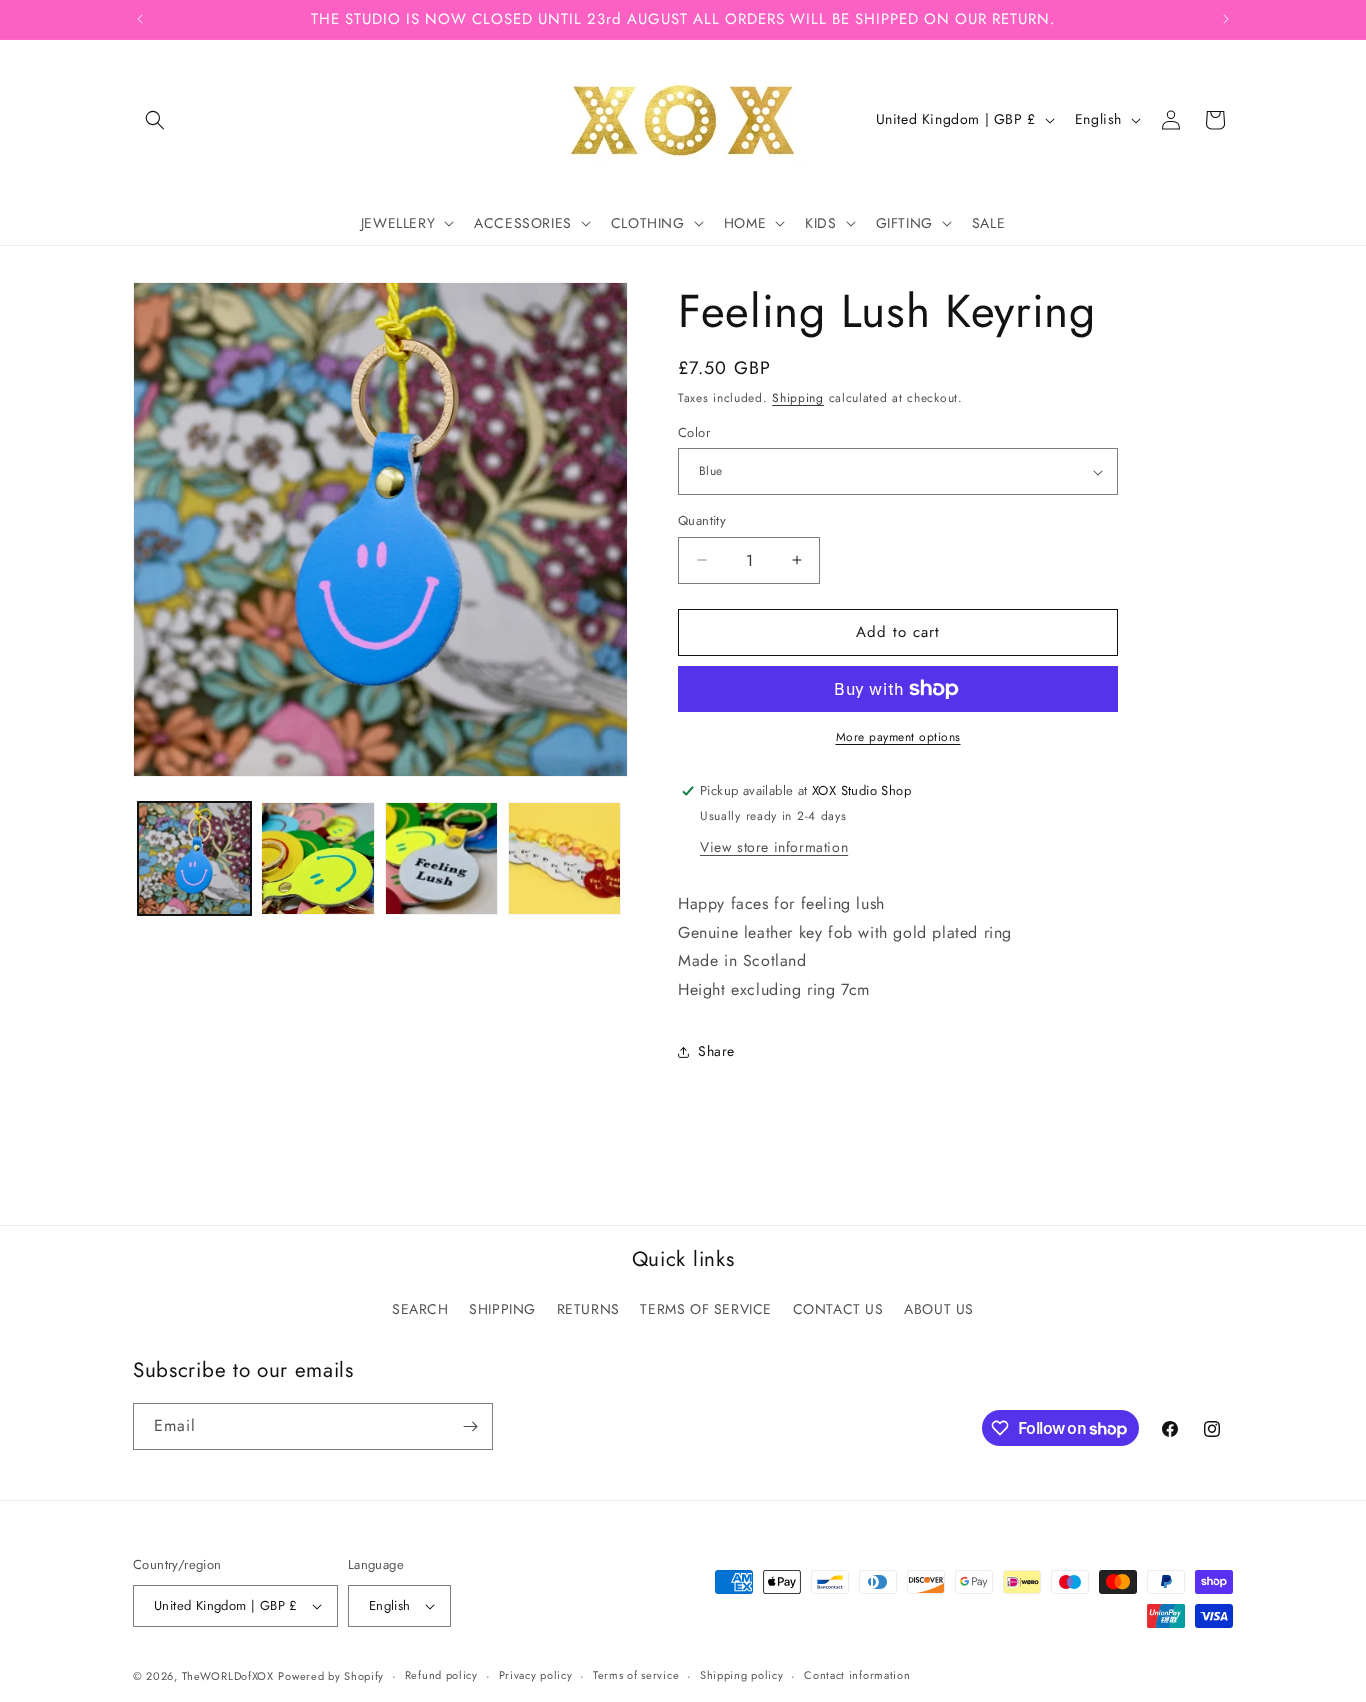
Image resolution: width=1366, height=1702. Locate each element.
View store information (774, 847)
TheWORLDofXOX (228, 1676)
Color (694, 432)
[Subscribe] (470, 1426)
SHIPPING (502, 1309)
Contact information (857, 1676)
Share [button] (716, 1051)
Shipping (798, 398)
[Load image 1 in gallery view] (194, 858)
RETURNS (588, 1309)
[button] (155, 120)
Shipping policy (742, 1676)
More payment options (898, 737)
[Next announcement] (1226, 19)
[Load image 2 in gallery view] (317, 858)
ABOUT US (939, 1309)
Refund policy (441, 1676)
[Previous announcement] (140, 19)
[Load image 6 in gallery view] (564, 858)
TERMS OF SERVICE (706, 1309)
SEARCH (420, 1309)
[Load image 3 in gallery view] (441, 858)
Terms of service (636, 1676)
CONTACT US (838, 1309)
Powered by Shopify (331, 1676)
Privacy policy (536, 1676)
